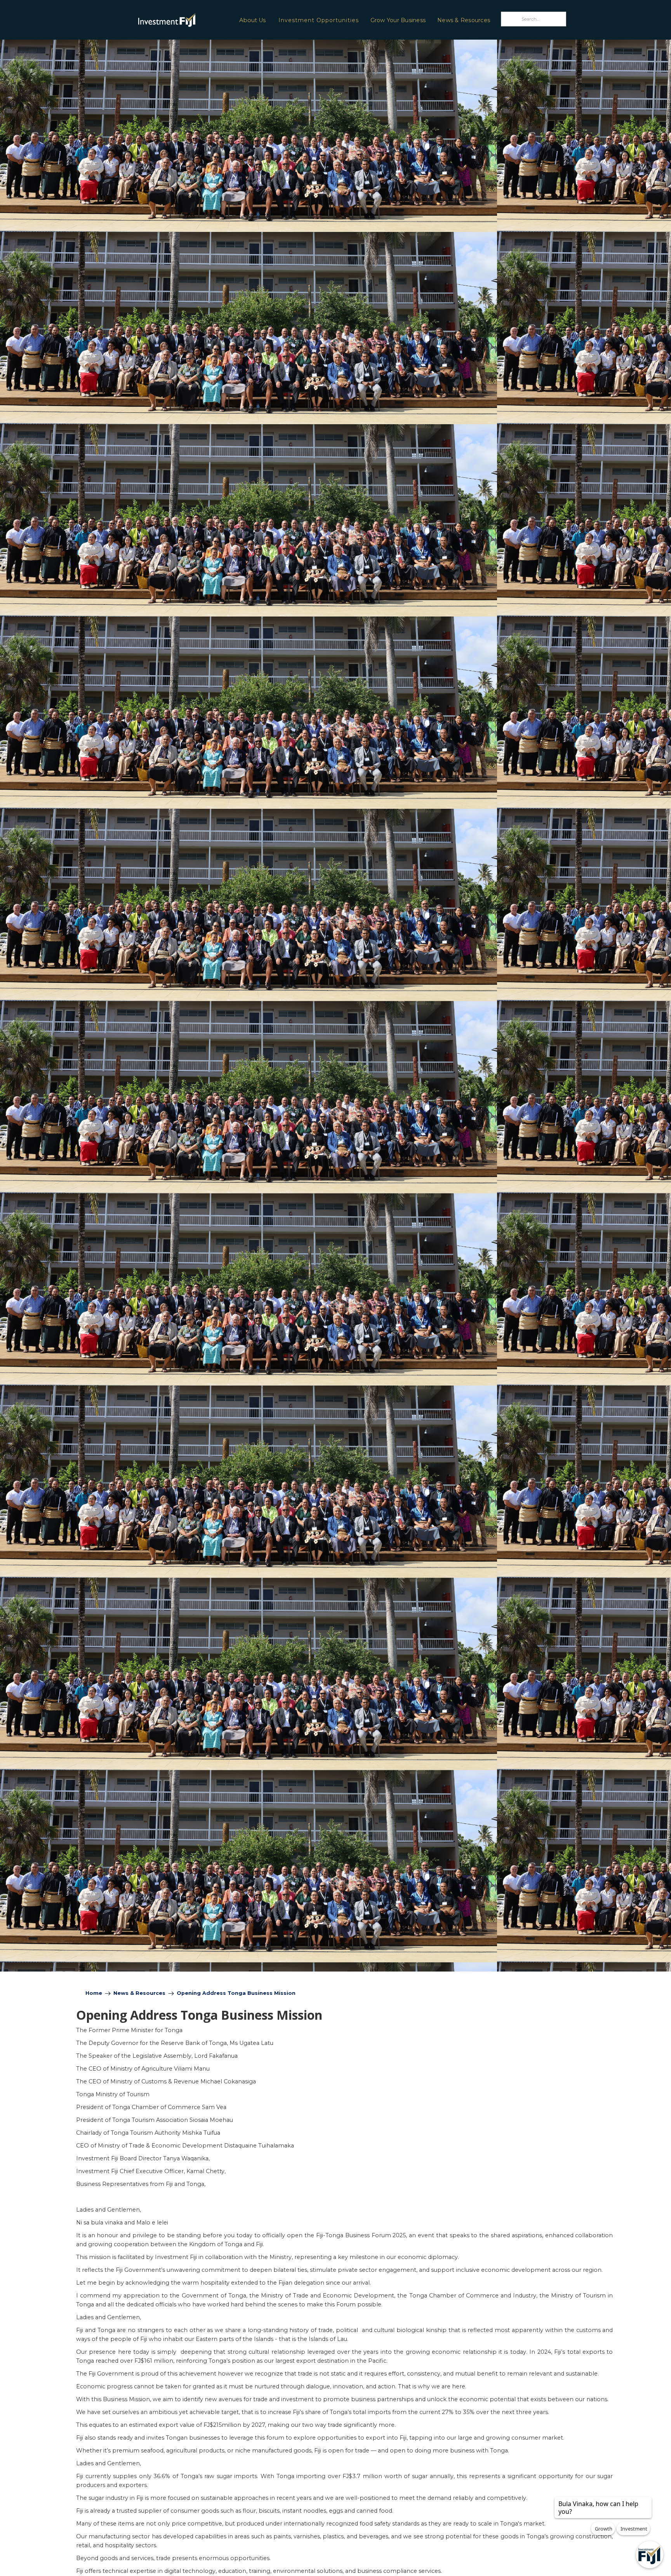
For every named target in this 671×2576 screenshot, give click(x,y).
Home (94, 1993)
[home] (146, 20)
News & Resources (464, 20)
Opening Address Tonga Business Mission (236, 1993)
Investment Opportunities (319, 20)
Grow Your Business (398, 20)
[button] (252, 20)
